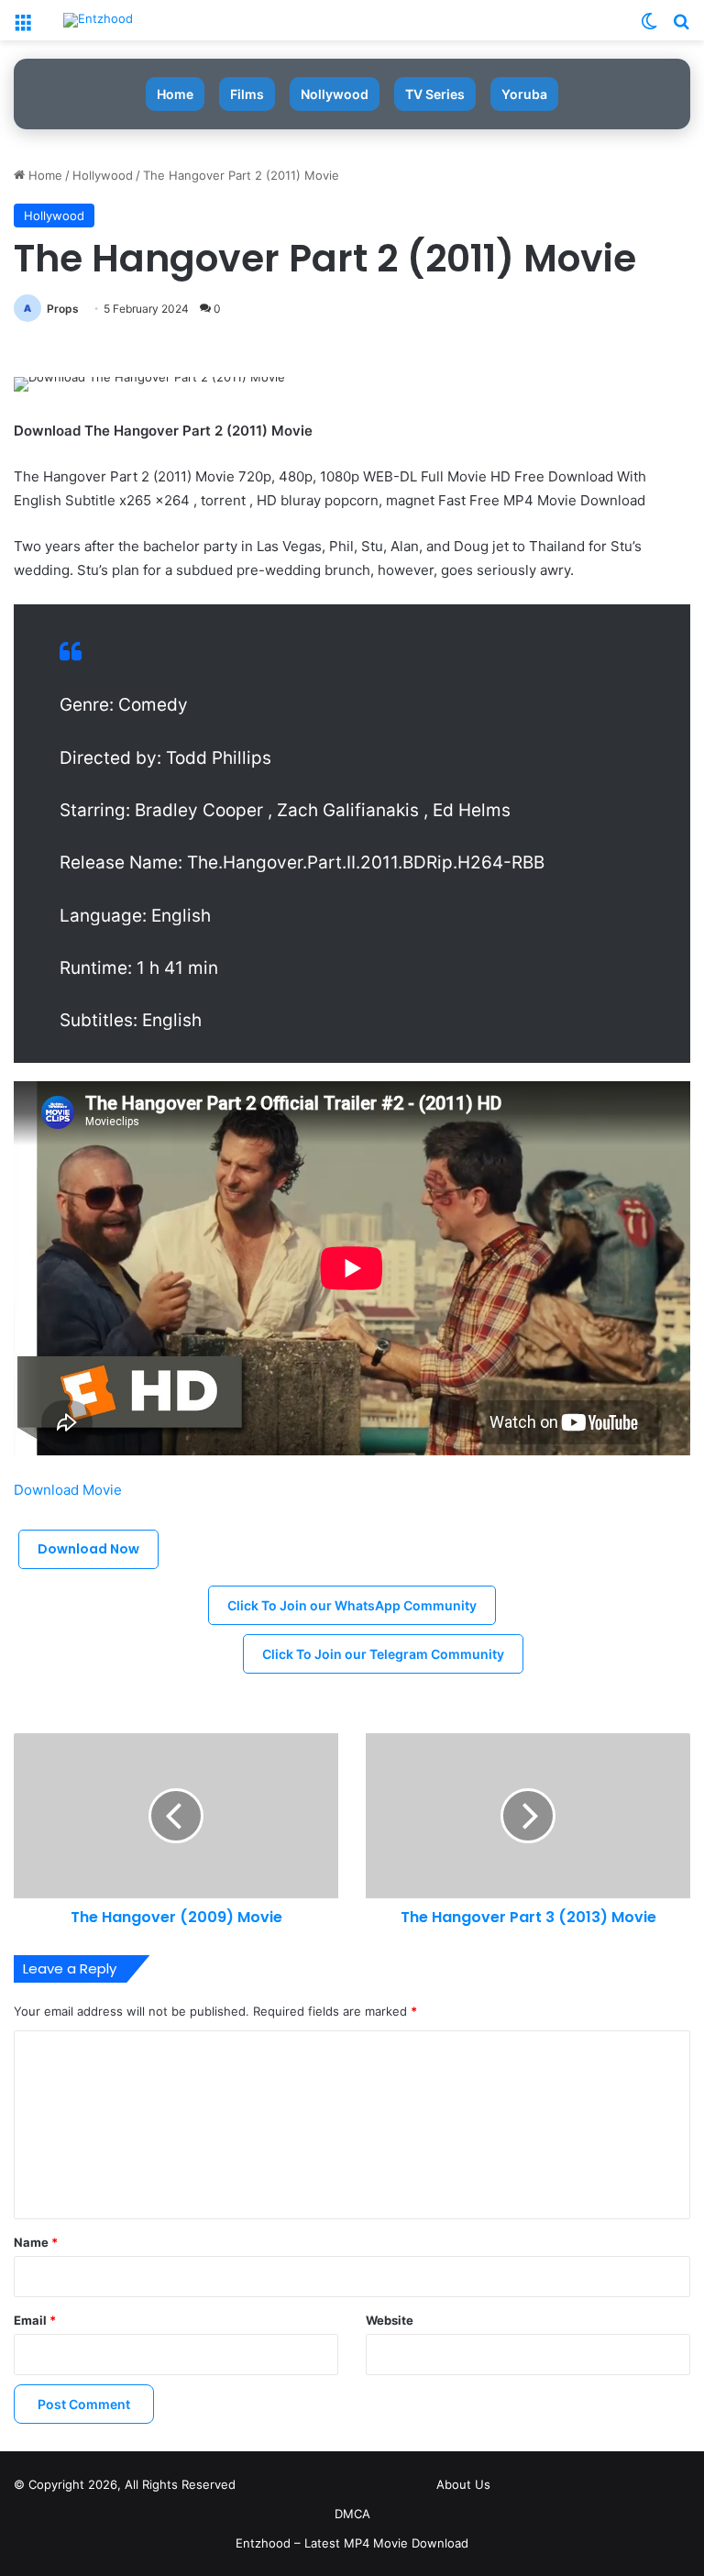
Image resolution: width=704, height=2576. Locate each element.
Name (36, 2242)
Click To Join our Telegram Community (383, 1654)
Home (175, 94)
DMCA (352, 2514)
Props (63, 309)
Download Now (88, 1549)
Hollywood (103, 175)
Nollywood (335, 94)
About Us (463, 2484)
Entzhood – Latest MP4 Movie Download (352, 2543)
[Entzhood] (98, 20)
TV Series (435, 94)
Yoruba (524, 94)
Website (390, 2320)
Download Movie (70, 1490)
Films (247, 94)
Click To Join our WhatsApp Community (352, 1605)
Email (35, 2320)
